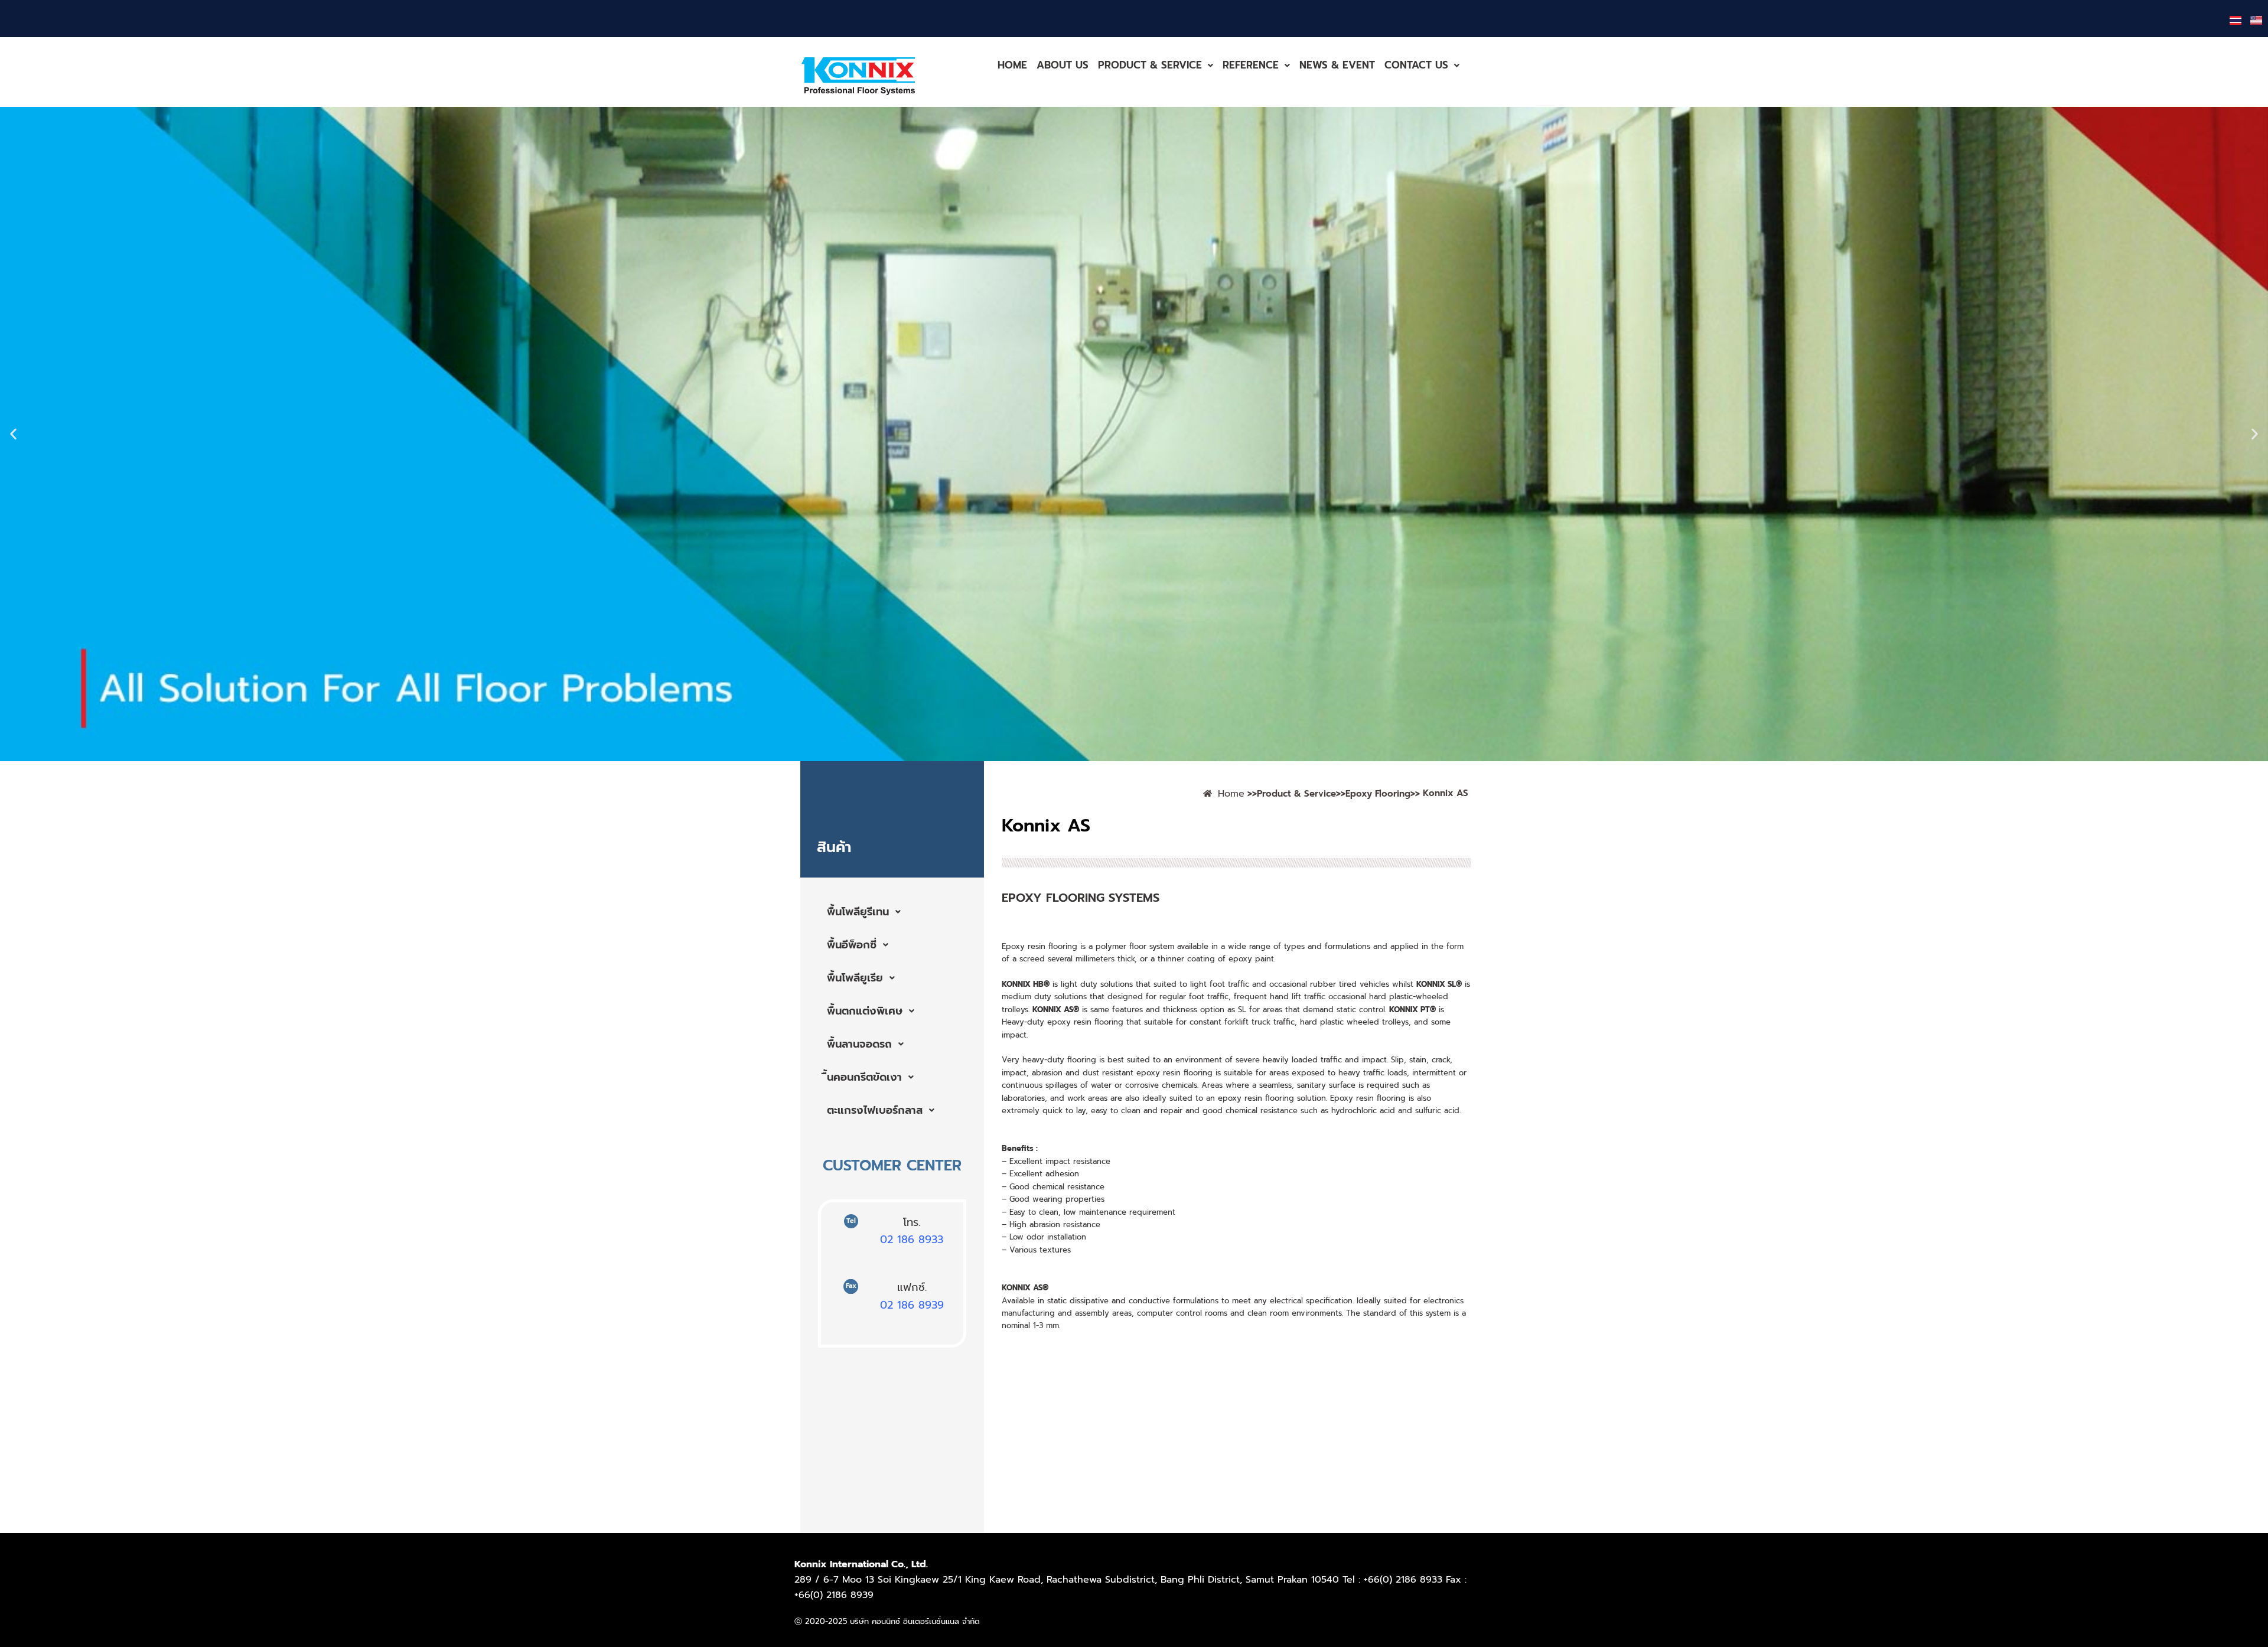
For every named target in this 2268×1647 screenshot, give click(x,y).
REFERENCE (1251, 65)
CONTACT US (1416, 65)
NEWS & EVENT (1337, 65)
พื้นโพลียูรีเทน (858, 912)
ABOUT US (1063, 65)
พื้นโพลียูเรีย (855, 978)
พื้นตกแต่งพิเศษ (865, 1011)
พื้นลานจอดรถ (859, 1044)
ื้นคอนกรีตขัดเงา (864, 1077)
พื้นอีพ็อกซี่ (852, 945)
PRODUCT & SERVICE (1150, 65)
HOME (1012, 65)
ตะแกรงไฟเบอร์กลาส (875, 1110)
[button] (1156, 65)
